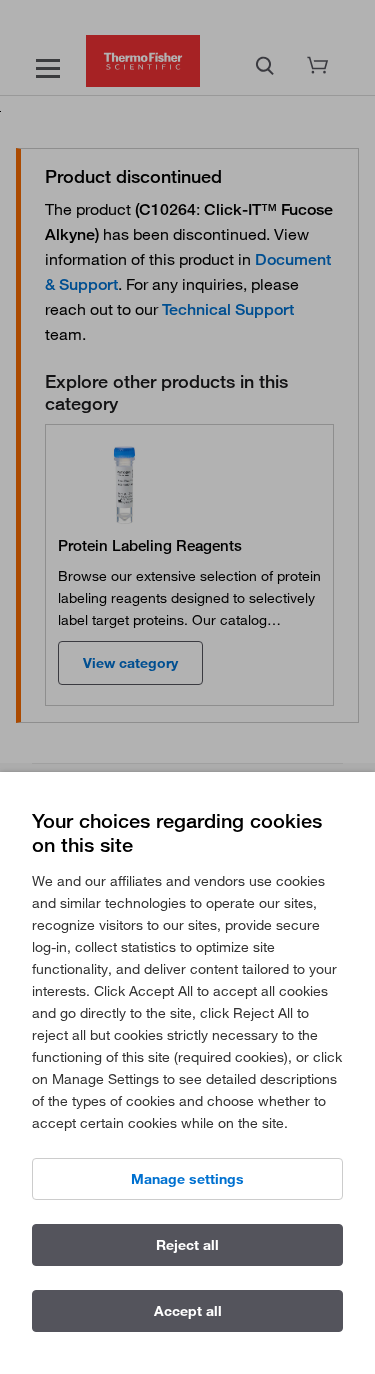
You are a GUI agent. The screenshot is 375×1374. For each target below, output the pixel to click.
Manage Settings (187, 1179)
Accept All (188, 1311)
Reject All (187, 1245)
